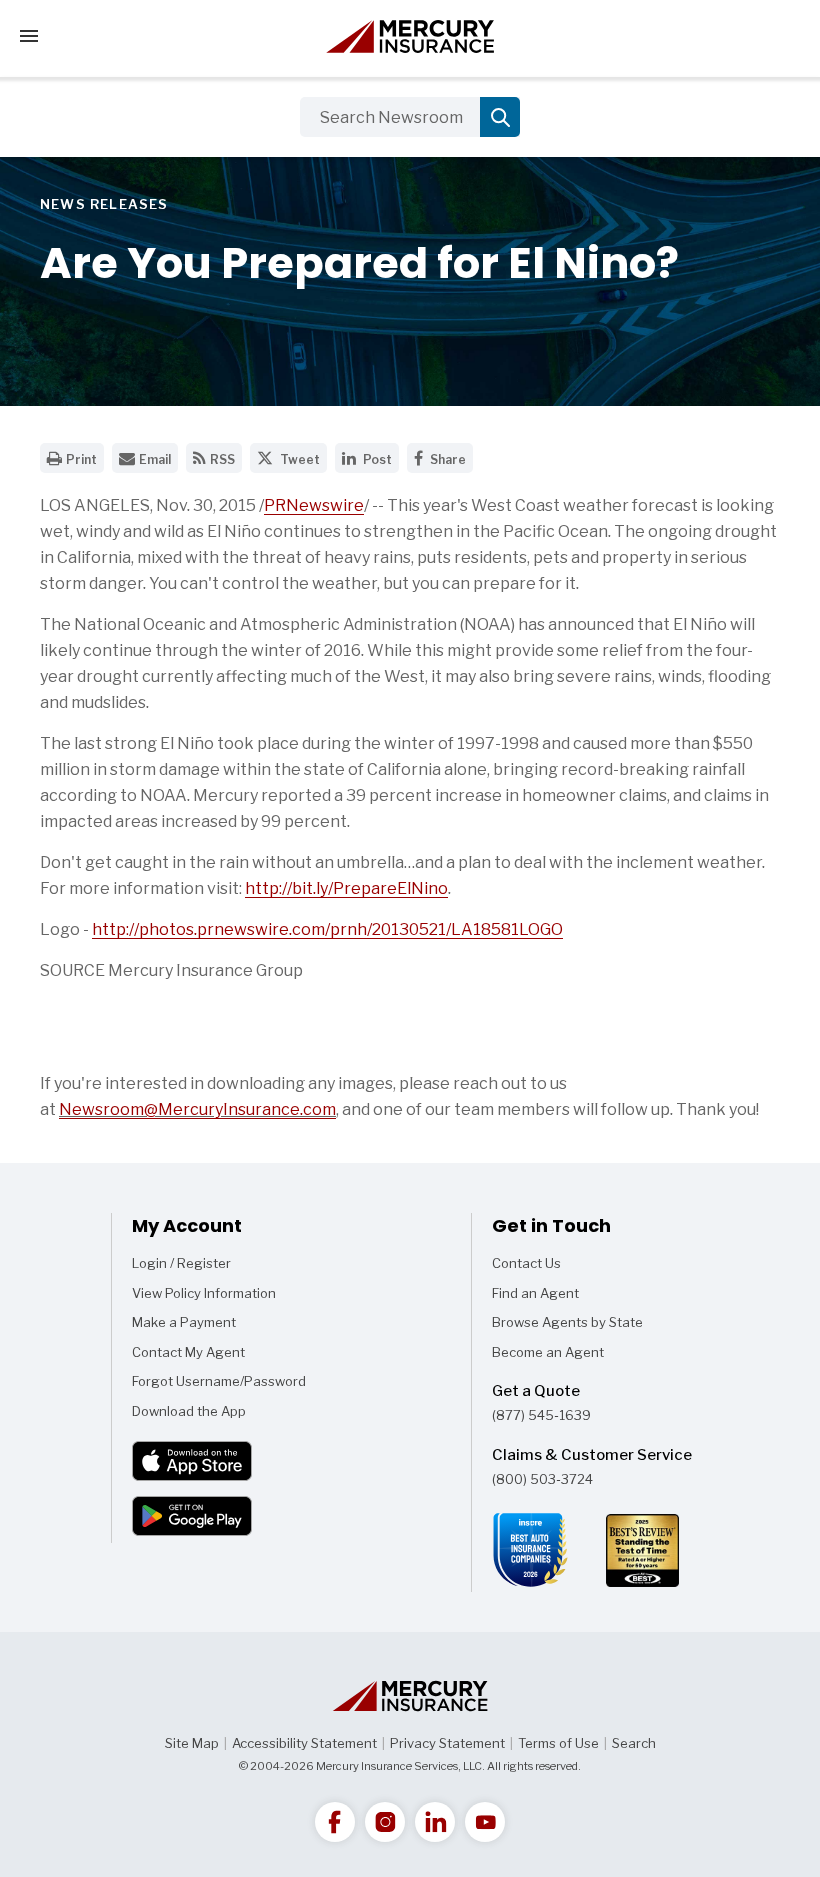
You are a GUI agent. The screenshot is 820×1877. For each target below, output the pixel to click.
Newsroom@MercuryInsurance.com (197, 1109)
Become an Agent (548, 1352)
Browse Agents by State (567, 1322)
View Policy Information (204, 1293)
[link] (335, 1822)
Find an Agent (535, 1293)
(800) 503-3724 (542, 1479)
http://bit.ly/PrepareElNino (346, 888)
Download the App (189, 1411)
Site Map (192, 1743)
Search (634, 1743)
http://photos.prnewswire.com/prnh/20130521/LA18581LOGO (327, 929)
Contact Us (526, 1263)
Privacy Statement (447, 1743)
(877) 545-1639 (541, 1415)
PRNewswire (314, 505)
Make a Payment (184, 1322)
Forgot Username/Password (219, 1381)
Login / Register (181, 1263)
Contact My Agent (188, 1352)
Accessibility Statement (304, 1743)
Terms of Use (558, 1743)
